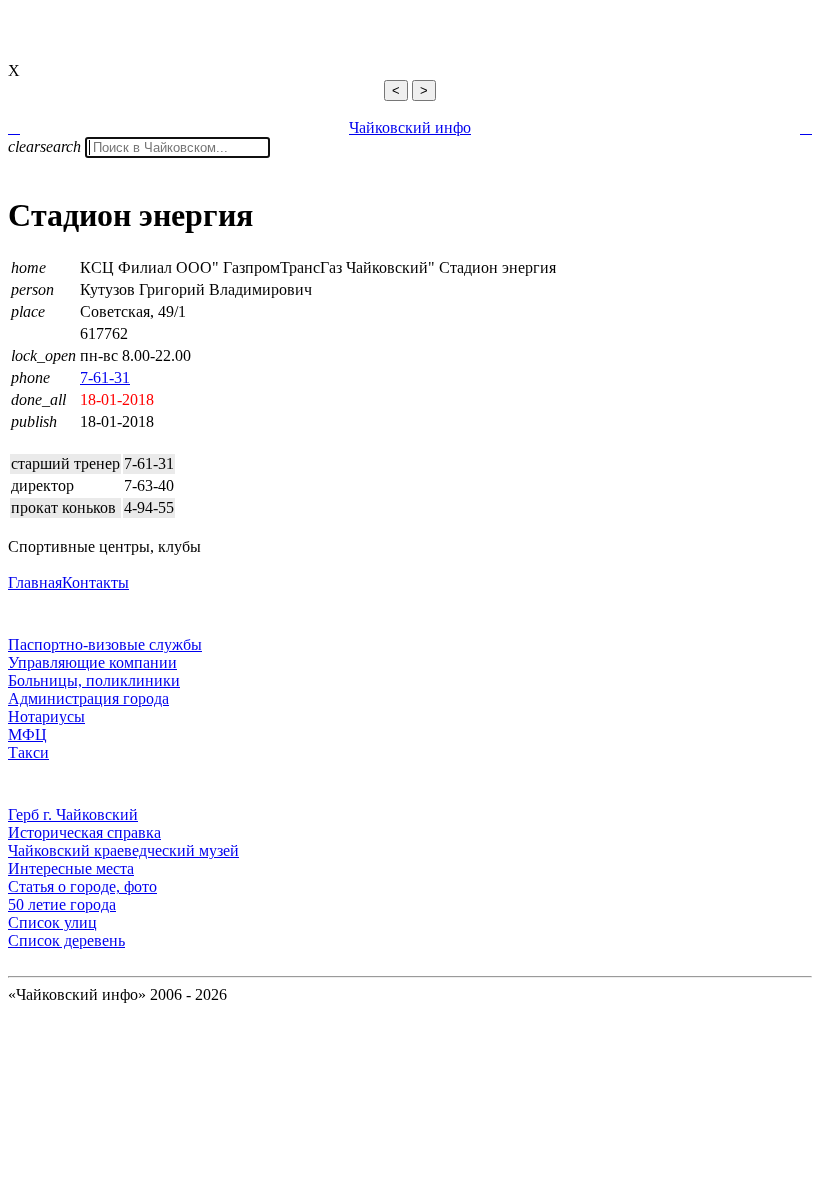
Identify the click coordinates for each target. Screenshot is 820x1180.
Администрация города (88, 698)
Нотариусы (46, 716)
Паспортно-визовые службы (105, 644)
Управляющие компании (92, 662)
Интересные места (71, 868)
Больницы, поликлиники (94, 680)
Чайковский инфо (410, 127)
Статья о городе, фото (82, 886)
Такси (28, 752)
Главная (35, 582)
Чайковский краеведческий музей (123, 850)
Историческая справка (84, 832)
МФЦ (27, 734)
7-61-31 (105, 377)
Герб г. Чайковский (73, 814)
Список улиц (52, 922)
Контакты (95, 582)
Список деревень (66, 940)
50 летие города (62, 904)
